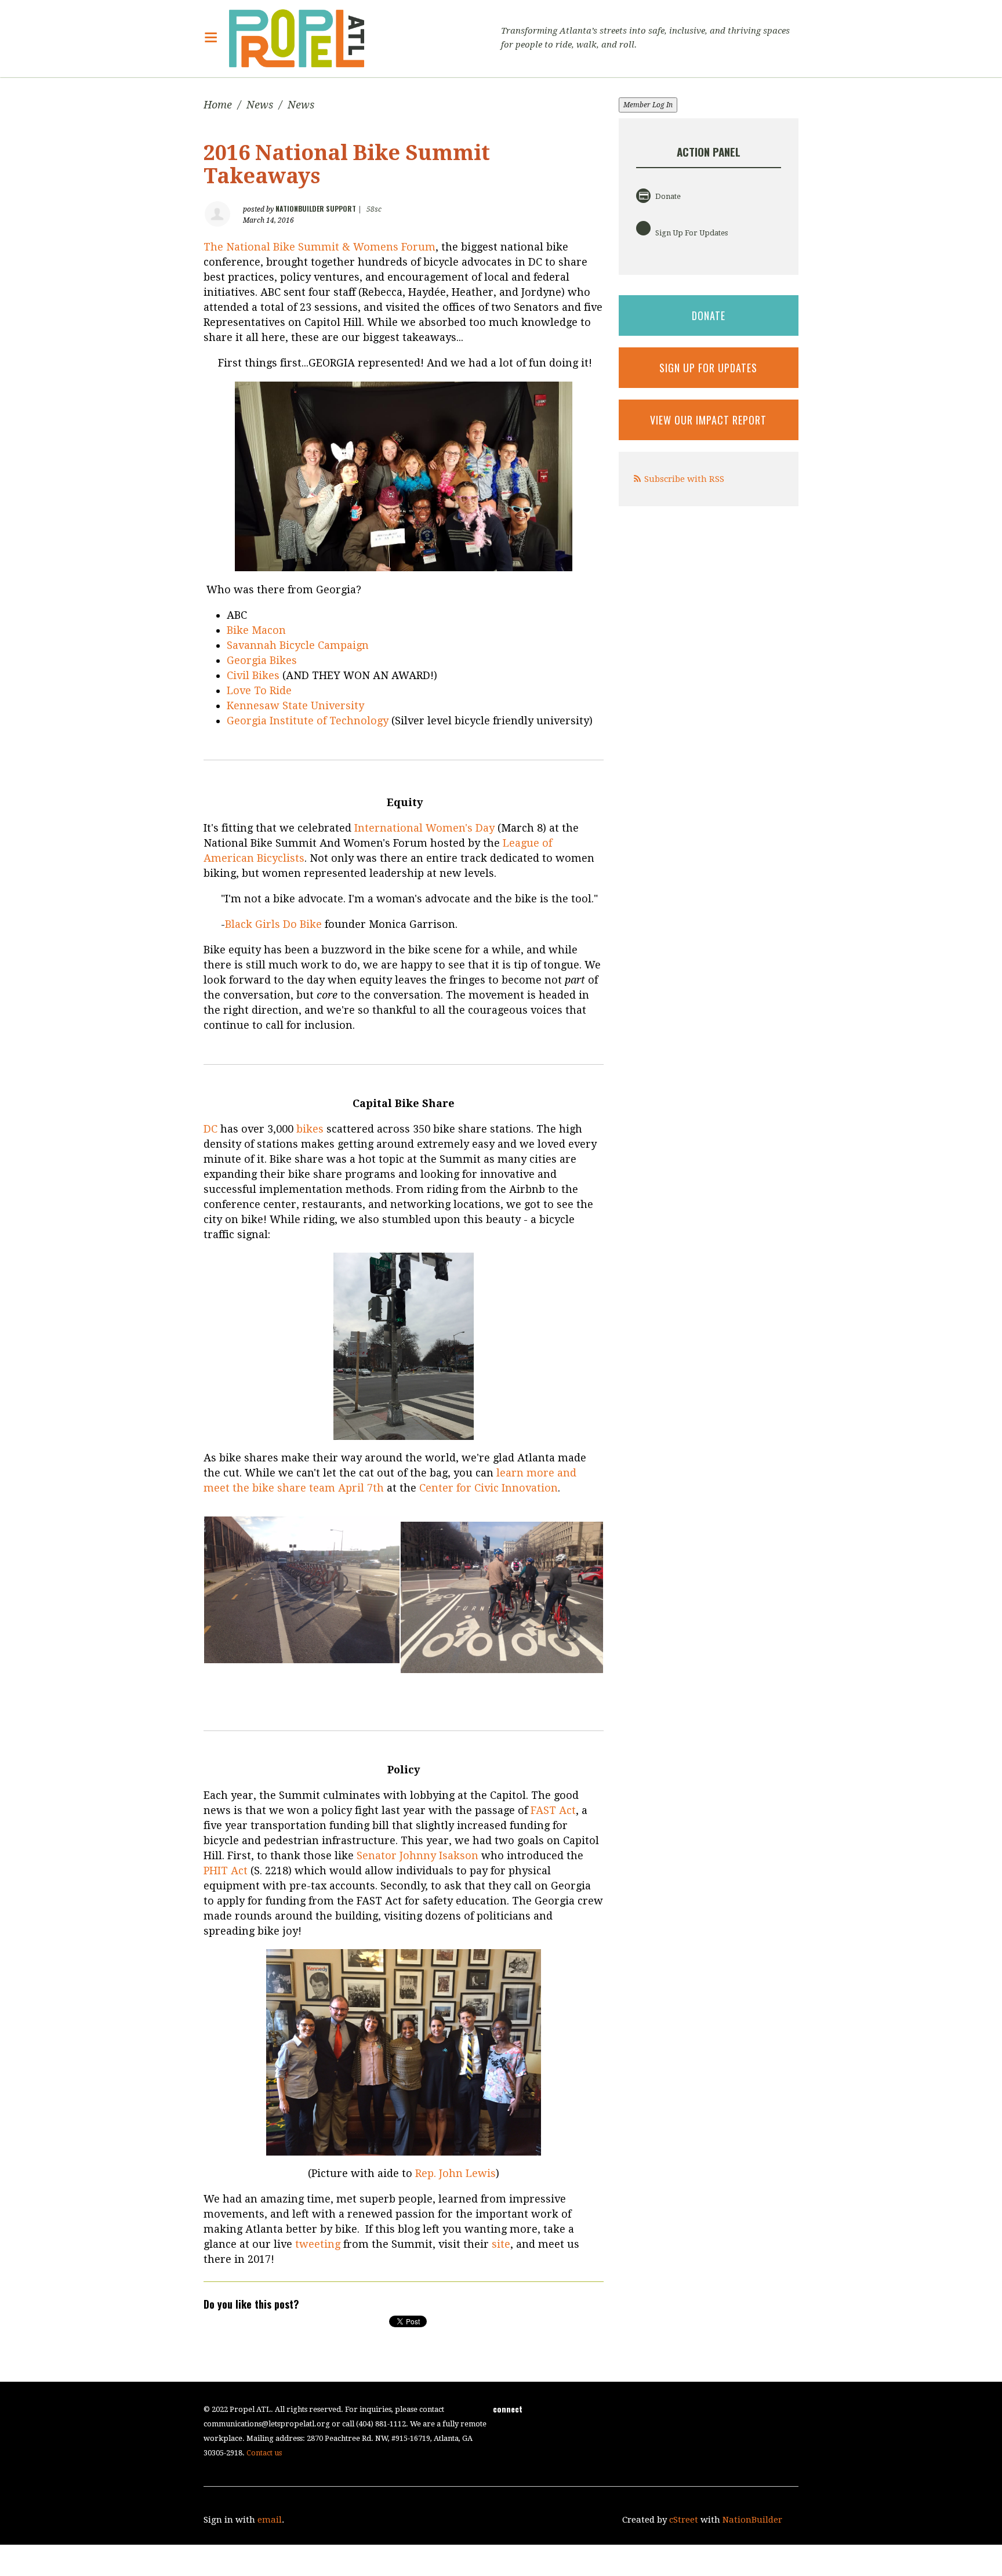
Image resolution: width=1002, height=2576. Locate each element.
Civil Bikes (253, 675)
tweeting (319, 2244)
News (260, 105)
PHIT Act (226, 1871)
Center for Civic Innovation (489, 1488)
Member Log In (648, 105)
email (270, 2520)
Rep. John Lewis (455, 2173)
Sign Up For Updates (691, 233)
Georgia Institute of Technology (308, 721)
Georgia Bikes (262, 660)
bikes (310, 1129)
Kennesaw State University (295, 705)
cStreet (684, 2520)
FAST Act (553, 1810)
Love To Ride (259, 690)
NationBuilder (752, 2520)
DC (210, 1129)
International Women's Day (424, 828)
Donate (667, 196)
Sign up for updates (708, 368)
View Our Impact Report (708, 420)
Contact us (264, 2453)
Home (218, 105)
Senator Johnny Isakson (418, 1855)
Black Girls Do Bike (273, 924)
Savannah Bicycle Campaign (298, 645)
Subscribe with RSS (684, 479)
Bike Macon (256, 630)
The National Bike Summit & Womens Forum (320, 247)
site (501, 2244)
